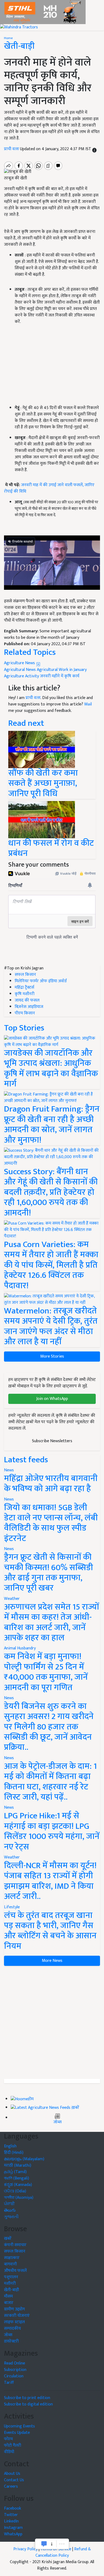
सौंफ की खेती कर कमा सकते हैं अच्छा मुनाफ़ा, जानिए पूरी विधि (43, 783)
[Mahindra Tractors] (19, 27)
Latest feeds (26, 1460)
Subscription (15, 2370)
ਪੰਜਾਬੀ (9, 2204)
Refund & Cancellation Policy (63, 2552)
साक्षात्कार (12, 2258)
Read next (26, 723)
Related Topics (30, 652)
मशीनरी (10, 2284)
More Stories (52, 1356)
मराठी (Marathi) (18, 2165)
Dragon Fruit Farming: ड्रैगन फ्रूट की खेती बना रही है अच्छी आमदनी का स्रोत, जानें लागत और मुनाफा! (52, 1124)
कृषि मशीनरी (25, 994)
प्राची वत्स (12, 149)
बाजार (9, 2303)
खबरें (8, 2239)
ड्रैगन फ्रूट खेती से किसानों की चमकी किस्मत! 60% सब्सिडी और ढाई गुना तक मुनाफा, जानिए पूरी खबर (49, 1573)
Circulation (14, 2376)
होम (31, 2099)
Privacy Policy (25, 2549)
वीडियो (9, 2452)
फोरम (8, 2439)
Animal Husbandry (20, 1648)
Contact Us (14, 2480)
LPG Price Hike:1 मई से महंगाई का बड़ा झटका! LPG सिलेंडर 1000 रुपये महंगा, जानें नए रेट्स (52, 1831)
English (10, 2146)
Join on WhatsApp (52, 1399)
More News (52, 1961)
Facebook (13, 2508)
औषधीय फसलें (15, 2271)
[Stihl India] (43, 12)
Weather (12, 1599)
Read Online (15, 2363)
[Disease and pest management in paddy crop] (42, 819)
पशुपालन (11, 2277)
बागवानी (10, 2264)
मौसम (8, 2296)
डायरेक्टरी (11, 2341)
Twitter (11, 2515)
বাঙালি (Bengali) (17, 2178)
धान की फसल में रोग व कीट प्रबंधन (51, 848)
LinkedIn (11, 2521)
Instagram (13, 2528)
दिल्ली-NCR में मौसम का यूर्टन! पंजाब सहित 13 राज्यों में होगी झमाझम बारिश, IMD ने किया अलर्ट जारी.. (50, 1881)
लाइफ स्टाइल (14, 2322)
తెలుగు (10, 2210)
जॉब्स (57, 2122)
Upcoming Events (19, 2426)
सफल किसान (25, 975)
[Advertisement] (52, 2022)
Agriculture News (20, 663)
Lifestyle (12, 1907)
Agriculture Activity (21, 676)
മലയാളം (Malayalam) (24, 2159)
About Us (12, 2474)
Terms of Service (56, 2549)
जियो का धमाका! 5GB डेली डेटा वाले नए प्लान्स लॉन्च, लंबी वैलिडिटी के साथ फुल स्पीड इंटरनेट (51, 1523)
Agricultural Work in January (62, 670)
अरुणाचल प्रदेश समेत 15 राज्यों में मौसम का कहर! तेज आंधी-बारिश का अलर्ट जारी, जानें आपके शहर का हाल (51, 1622)
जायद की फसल (27, 1000)
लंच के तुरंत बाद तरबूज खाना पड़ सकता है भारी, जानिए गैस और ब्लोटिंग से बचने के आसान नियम (50, 1931)
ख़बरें (75, 2108)
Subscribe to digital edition (28, 2404)
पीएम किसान (25, 1013)
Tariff (9, 2383)
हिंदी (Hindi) (14, 2153)
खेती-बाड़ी (19, 46)
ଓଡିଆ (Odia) (15, 2191)
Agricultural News (20, 670)
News (9, 1470)
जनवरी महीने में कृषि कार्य (60, 676)
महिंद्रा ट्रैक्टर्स (24, 987)
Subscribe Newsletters (52, 1441)
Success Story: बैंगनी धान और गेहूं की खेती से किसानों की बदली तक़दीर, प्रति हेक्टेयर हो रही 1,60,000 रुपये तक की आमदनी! (51, 1192)
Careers (11, 2486)
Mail (88, 704)
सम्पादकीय (12, 2328)
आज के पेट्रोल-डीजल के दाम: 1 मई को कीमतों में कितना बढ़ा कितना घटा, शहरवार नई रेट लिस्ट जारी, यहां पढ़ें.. (50, 1782)
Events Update (17, 2433)
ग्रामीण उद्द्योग (14, 2309)
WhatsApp (13, 2534)
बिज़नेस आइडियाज (29, 1007)
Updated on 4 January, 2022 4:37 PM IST (56, 149)
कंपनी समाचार (15, 2245)
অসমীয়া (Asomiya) (19, 2198)
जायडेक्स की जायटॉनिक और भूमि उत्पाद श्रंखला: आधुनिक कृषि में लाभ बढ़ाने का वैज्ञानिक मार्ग (51, 1068)
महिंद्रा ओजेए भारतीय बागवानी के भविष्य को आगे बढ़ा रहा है (51, 1484)
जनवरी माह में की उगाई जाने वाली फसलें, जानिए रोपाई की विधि (49, 488)
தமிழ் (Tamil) (15, 2172)
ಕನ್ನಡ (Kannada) (18, 2185)
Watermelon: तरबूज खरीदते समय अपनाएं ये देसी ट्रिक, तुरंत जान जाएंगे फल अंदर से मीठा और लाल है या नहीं (51, 1326)
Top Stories (24, 1028)
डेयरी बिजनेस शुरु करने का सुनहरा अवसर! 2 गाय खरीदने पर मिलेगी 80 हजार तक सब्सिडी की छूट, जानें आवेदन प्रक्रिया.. (49, 1727)
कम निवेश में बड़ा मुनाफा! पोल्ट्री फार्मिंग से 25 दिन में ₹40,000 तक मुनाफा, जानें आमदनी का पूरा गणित (46, 1672)
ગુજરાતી (11, 2217)
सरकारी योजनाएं (17, 2316)
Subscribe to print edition (27, 2398)
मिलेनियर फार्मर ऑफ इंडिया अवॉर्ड (41, 981)
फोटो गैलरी (13, 2445)
